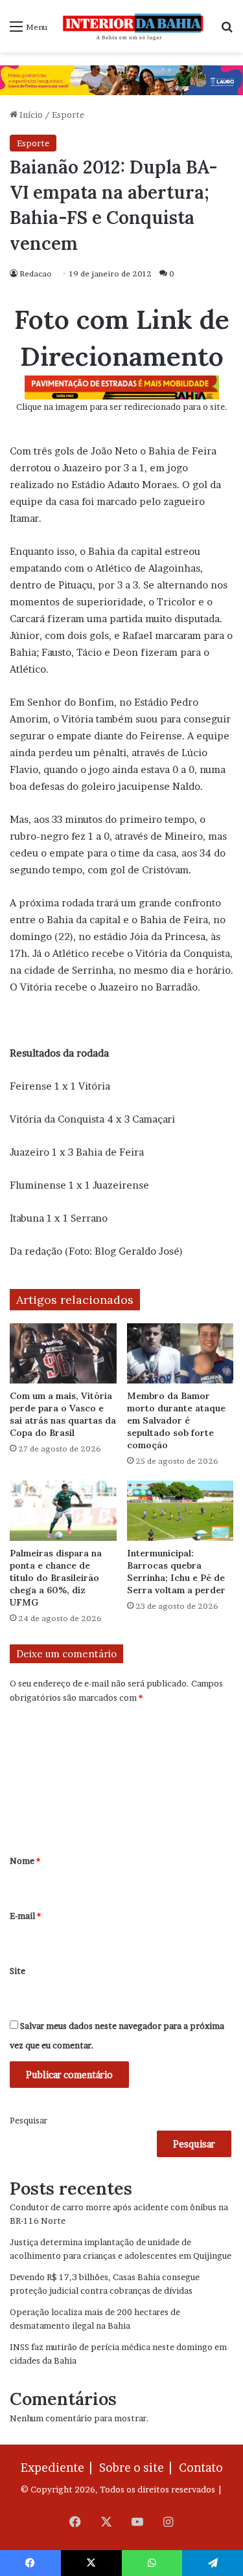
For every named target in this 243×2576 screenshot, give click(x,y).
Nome (25, 1861)
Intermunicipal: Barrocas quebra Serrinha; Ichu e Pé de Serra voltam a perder (176, 1572)
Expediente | (59, 2468)
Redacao (36, 274)
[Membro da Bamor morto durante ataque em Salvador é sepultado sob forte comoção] (180, 1353)
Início (30, 115)
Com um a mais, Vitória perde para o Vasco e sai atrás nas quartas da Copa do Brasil (63, 1414)
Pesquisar (29, 2120)
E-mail (25, 1916)
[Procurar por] (227, 31)
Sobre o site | (138, 2468)
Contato (201, 2468)
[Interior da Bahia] (134, 26)
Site (17, 1971)
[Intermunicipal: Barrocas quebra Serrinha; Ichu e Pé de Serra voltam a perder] (180, 1511)
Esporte (68, 115)
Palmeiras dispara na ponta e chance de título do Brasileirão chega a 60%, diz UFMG (56, 1578)
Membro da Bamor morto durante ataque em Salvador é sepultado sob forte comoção (176, 1420)
